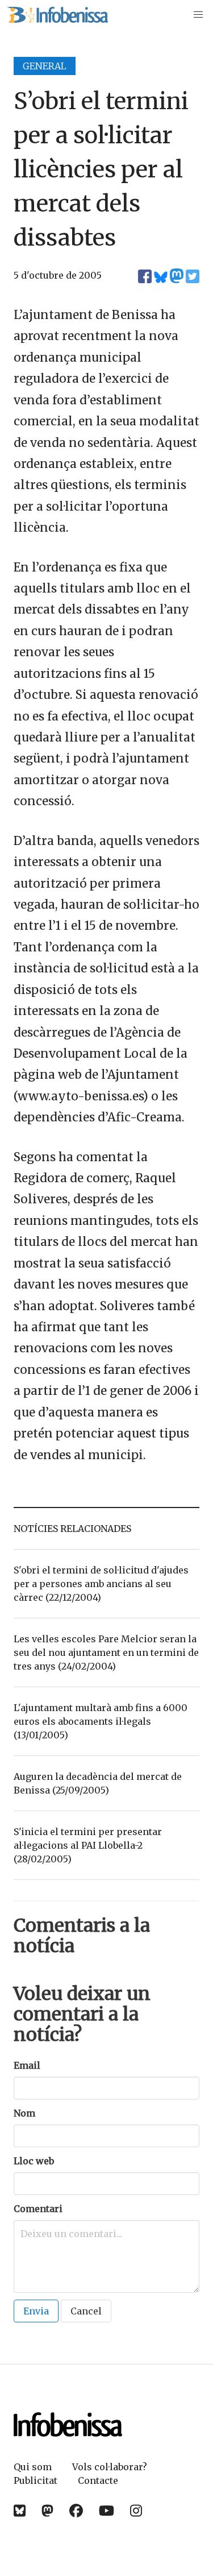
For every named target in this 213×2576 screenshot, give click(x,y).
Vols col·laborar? (110, 2467)
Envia (36, 2311)
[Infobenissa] (57, 15)
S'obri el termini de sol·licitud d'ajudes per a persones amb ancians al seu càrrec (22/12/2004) (101, 1584)
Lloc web (34, 2161)
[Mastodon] (47, 2511)
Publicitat (35, 2480)
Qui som (33, 2467)
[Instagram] (136, 2511)
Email (27, 2065)
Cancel (86, 2311)
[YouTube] (106, 2511)
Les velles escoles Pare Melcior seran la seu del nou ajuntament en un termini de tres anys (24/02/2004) (106, 1653)
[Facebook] (76, 2511)
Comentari (38, 2209)
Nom (24, 2113)
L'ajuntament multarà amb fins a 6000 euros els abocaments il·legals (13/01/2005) (101, 1721)
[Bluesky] (20, 2511)
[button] (198, 15)
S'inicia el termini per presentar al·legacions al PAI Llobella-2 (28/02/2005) (88, 1845)
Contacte (98, 2480)
